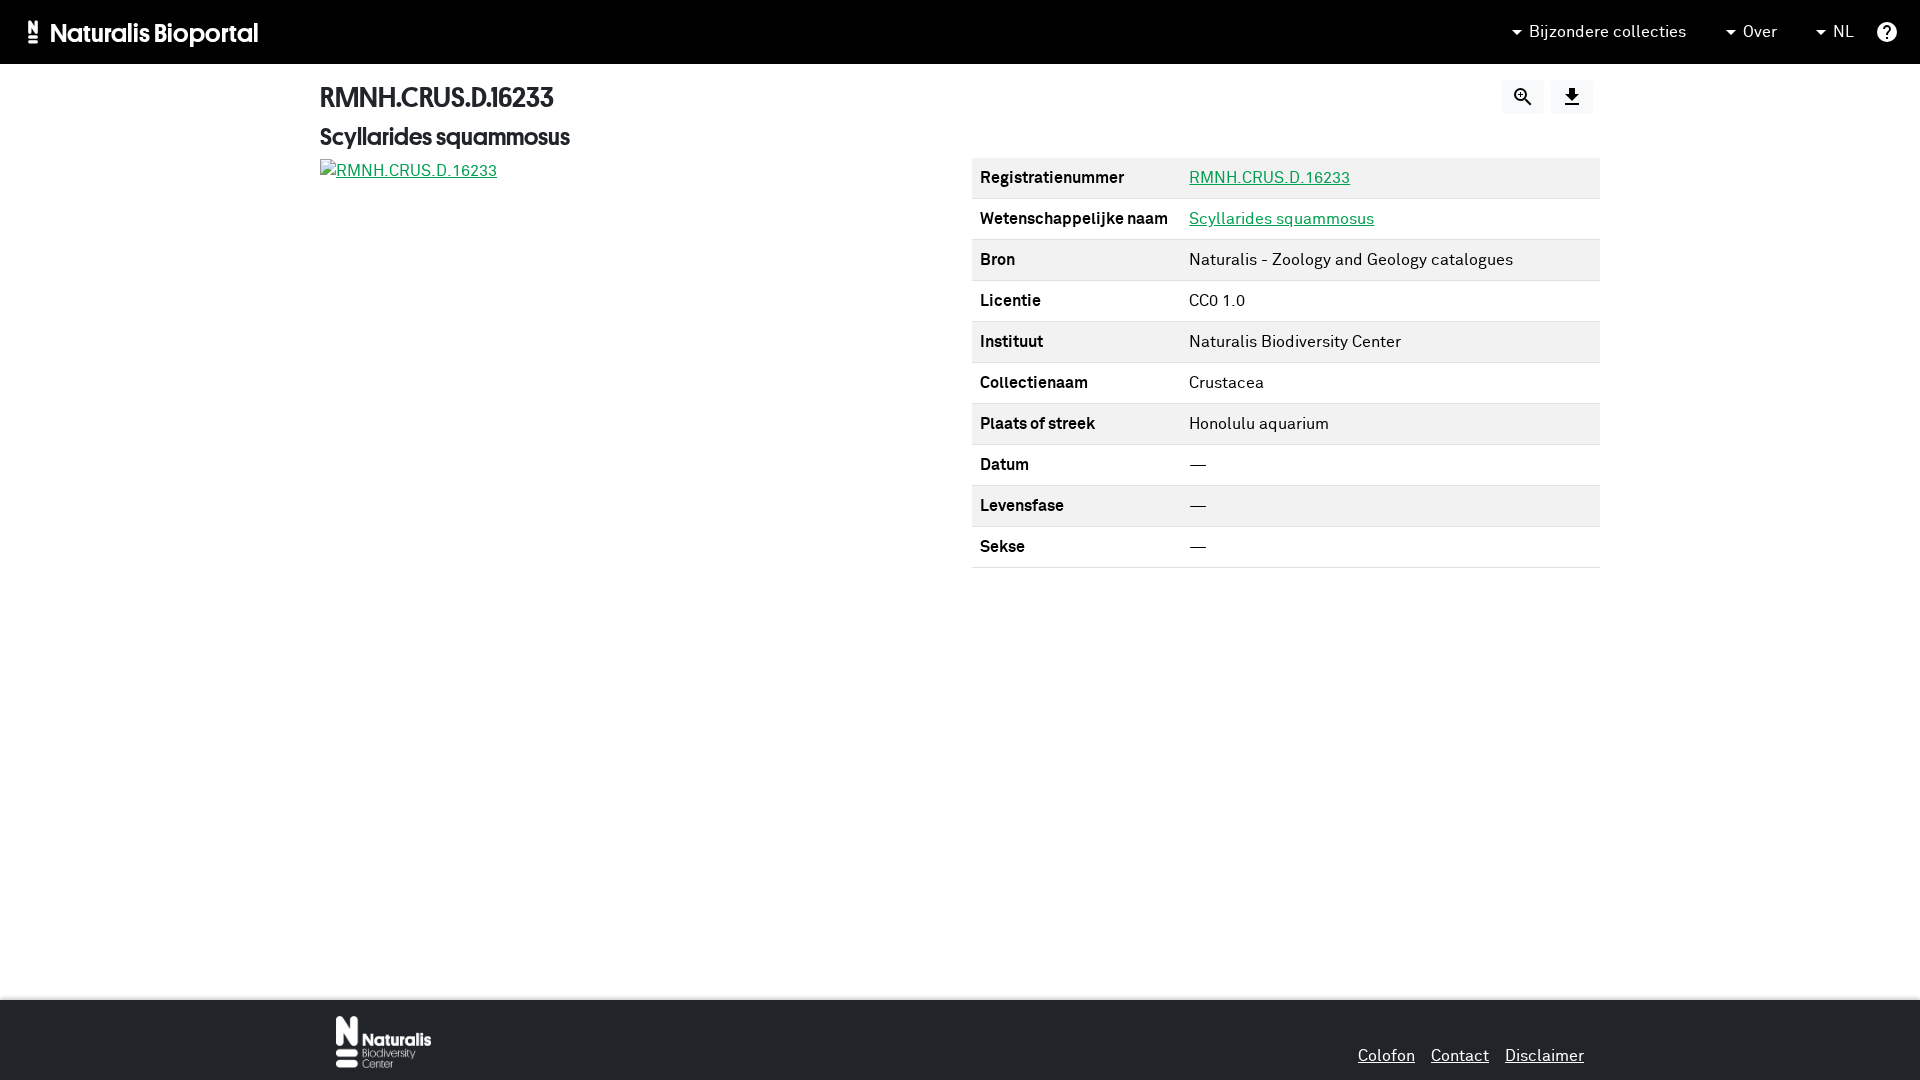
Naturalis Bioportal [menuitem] (154, 32)
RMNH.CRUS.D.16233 (1269, 178)
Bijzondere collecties (1607, 32)
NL (1843, 32)
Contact (1460, 1056)
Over (1760, 32)
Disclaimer (1544, 1056)
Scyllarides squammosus (1281, 219)
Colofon (1386, 1056)
